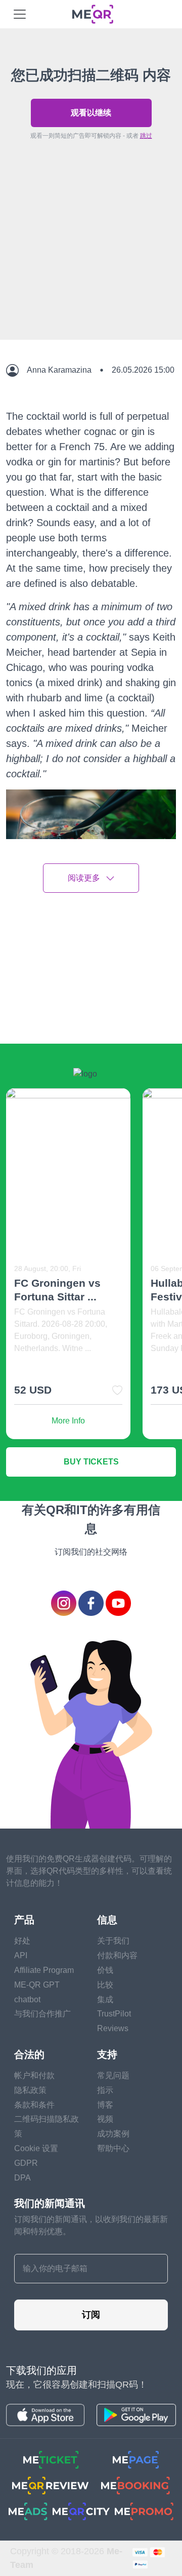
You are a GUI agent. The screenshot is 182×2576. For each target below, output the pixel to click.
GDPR (26, 2163)
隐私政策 (30, 2090)
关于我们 (113, 1941)
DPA (22, 2178)
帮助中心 (113, 2148)
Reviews (113, 2028)
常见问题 (113, 2075)
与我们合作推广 (42, 2014)
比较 (105, 1985)
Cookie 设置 (36, 2148)
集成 (105, 1999)
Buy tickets (91, 1462)
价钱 (105, 1970)
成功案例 (113, 2134)
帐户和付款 (34, 2075)
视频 (105, 2119)
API (21, 1955)
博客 (105, 2105)
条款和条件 (34, 2105)
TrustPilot (114, 2014)
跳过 (146, 136)
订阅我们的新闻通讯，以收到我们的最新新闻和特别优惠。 (91, 2225)
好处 (22, 1941)
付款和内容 (117, 1955)
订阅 (91, 2315)
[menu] (20, 14)
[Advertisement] (91, 263)
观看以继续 (91, 113)
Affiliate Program (44, 1970)
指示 (105, 2090)
